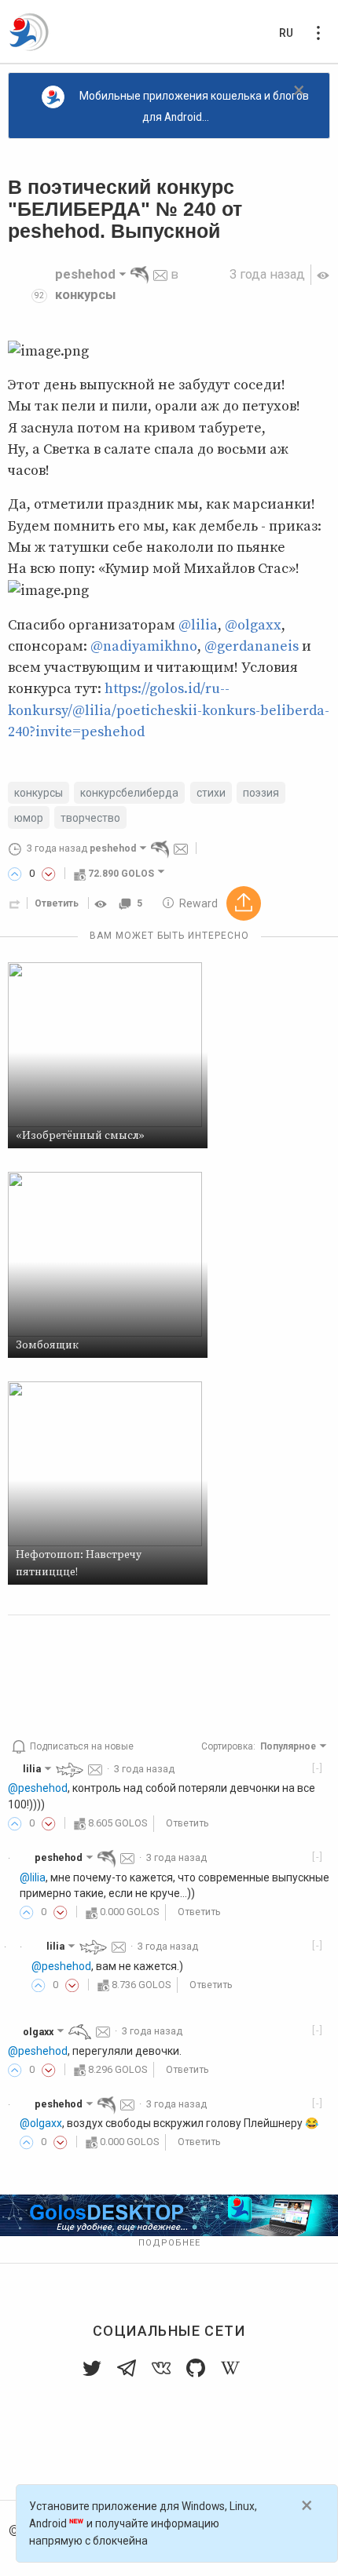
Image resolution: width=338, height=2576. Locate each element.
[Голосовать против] (49, 874)
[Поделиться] (15, 903)
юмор (29, 818)
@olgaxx (253, 625)
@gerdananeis (252, 646)
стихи (211, 793)
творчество (90, 818)
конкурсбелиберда (129, 793)
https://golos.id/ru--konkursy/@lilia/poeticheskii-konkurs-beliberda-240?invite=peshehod (169, 710)
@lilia (198, 625)
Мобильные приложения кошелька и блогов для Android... (194, 106)
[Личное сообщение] (160, 274)
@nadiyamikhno (144, 646)
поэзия (261, 793)
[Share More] (244, 903)
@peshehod (38, 1788)
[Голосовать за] (15, 874)
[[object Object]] (103, 903)
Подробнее (169, 2243)
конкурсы (85, 295)
